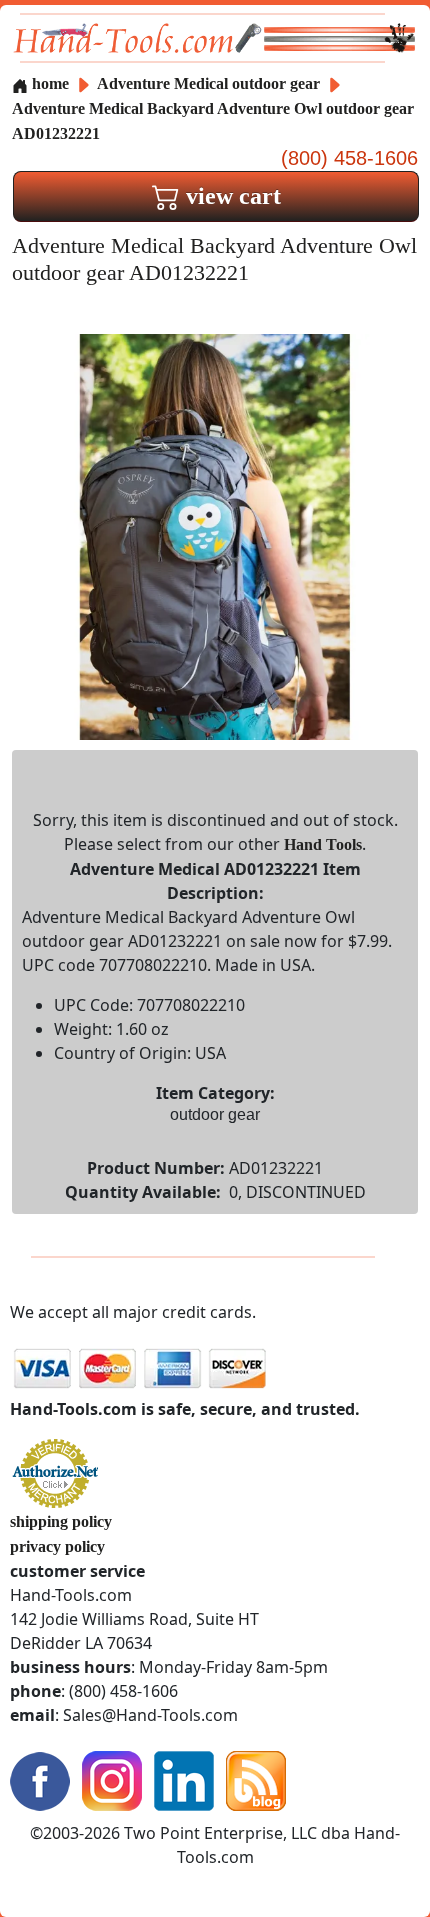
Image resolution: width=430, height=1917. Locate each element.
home (48, 83)
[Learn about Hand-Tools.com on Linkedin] (184, 1779)
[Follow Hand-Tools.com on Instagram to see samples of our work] (112, 1779)
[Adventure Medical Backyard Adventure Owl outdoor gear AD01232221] (215, 535)
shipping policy (61, 1521)
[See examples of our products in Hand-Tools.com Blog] (256, 1779)
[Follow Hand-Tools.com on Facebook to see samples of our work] (40, 1779)
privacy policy (57, 1546)
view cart (230, 196)
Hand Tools (323, 844)
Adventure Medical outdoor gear (208, 83)
